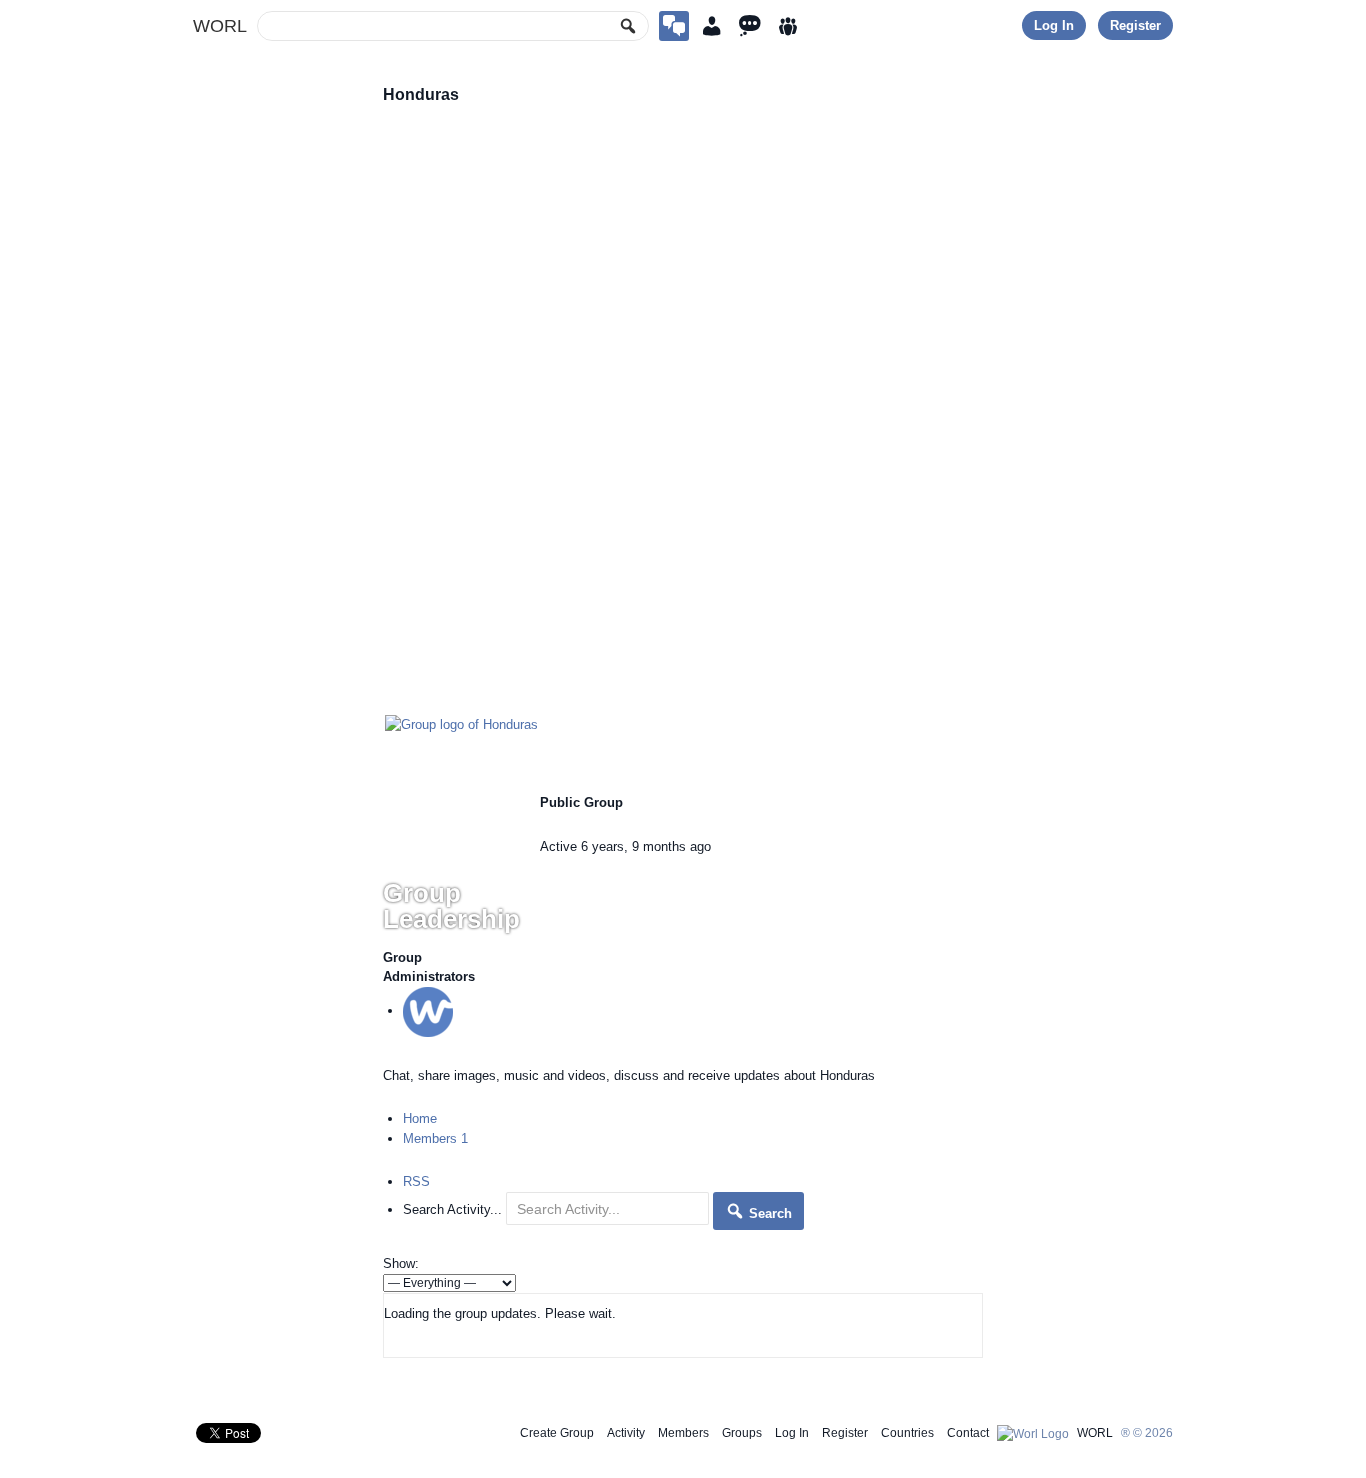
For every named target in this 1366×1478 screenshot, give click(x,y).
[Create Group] (674, 26)
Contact (968, 1433)
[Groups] (788, 26)
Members (435, 1138)
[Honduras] (461, 723)
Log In (1054, 25)
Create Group (557, 1433)
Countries (907, 1433)
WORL (220, 26)
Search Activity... (452, 1209)
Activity (626, 1433)
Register (1135, 25)
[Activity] (750, 26)
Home (420, 1118)
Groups (742, 1433)
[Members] (712, 26)
